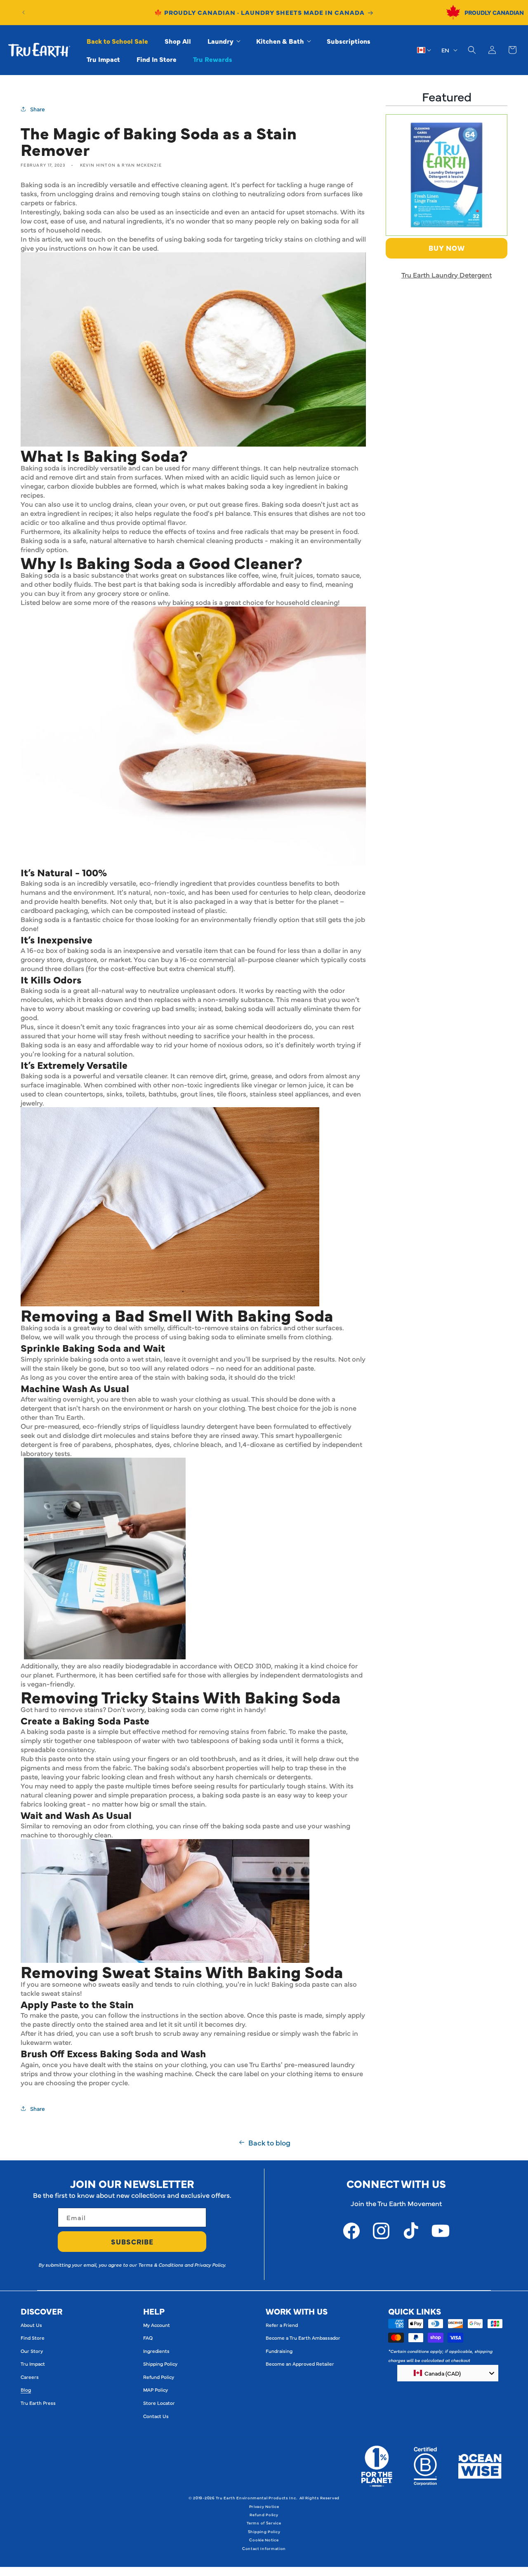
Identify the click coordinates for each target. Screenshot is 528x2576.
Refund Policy (159, 2377)
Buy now (447, 248)
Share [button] (38, 109)
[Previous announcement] (24, 12)
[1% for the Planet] (377, 2466)
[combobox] (448, 2373)
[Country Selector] (424, 50)
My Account (157, 2325)
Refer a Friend (282, 2325)
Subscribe (132, 2242)
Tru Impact (33, 2364)
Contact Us (156, 2416)
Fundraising (279, 2351)
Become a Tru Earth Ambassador (303, 2338)
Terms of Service (264, 2523)
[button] (224, 41)
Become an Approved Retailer (300, 2364)
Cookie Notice (264, 2540)
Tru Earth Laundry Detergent (447, 275)
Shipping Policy (160, 2364)
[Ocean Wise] (480, 2466)
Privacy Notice (264, 2506)
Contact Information (264, 2548)
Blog (26, 2390)
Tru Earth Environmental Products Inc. (256, 2498)
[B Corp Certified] (425, 2466)
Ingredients (156, 2351)
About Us (31, 2325)
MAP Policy (156, 2390)
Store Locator (159, 2403)
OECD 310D (252, 1666)
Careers (30, 2377)
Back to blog (269, 2143)
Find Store (33, 2338)
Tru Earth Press (38, 2403)
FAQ (148, 2338)
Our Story (32, 2351)
